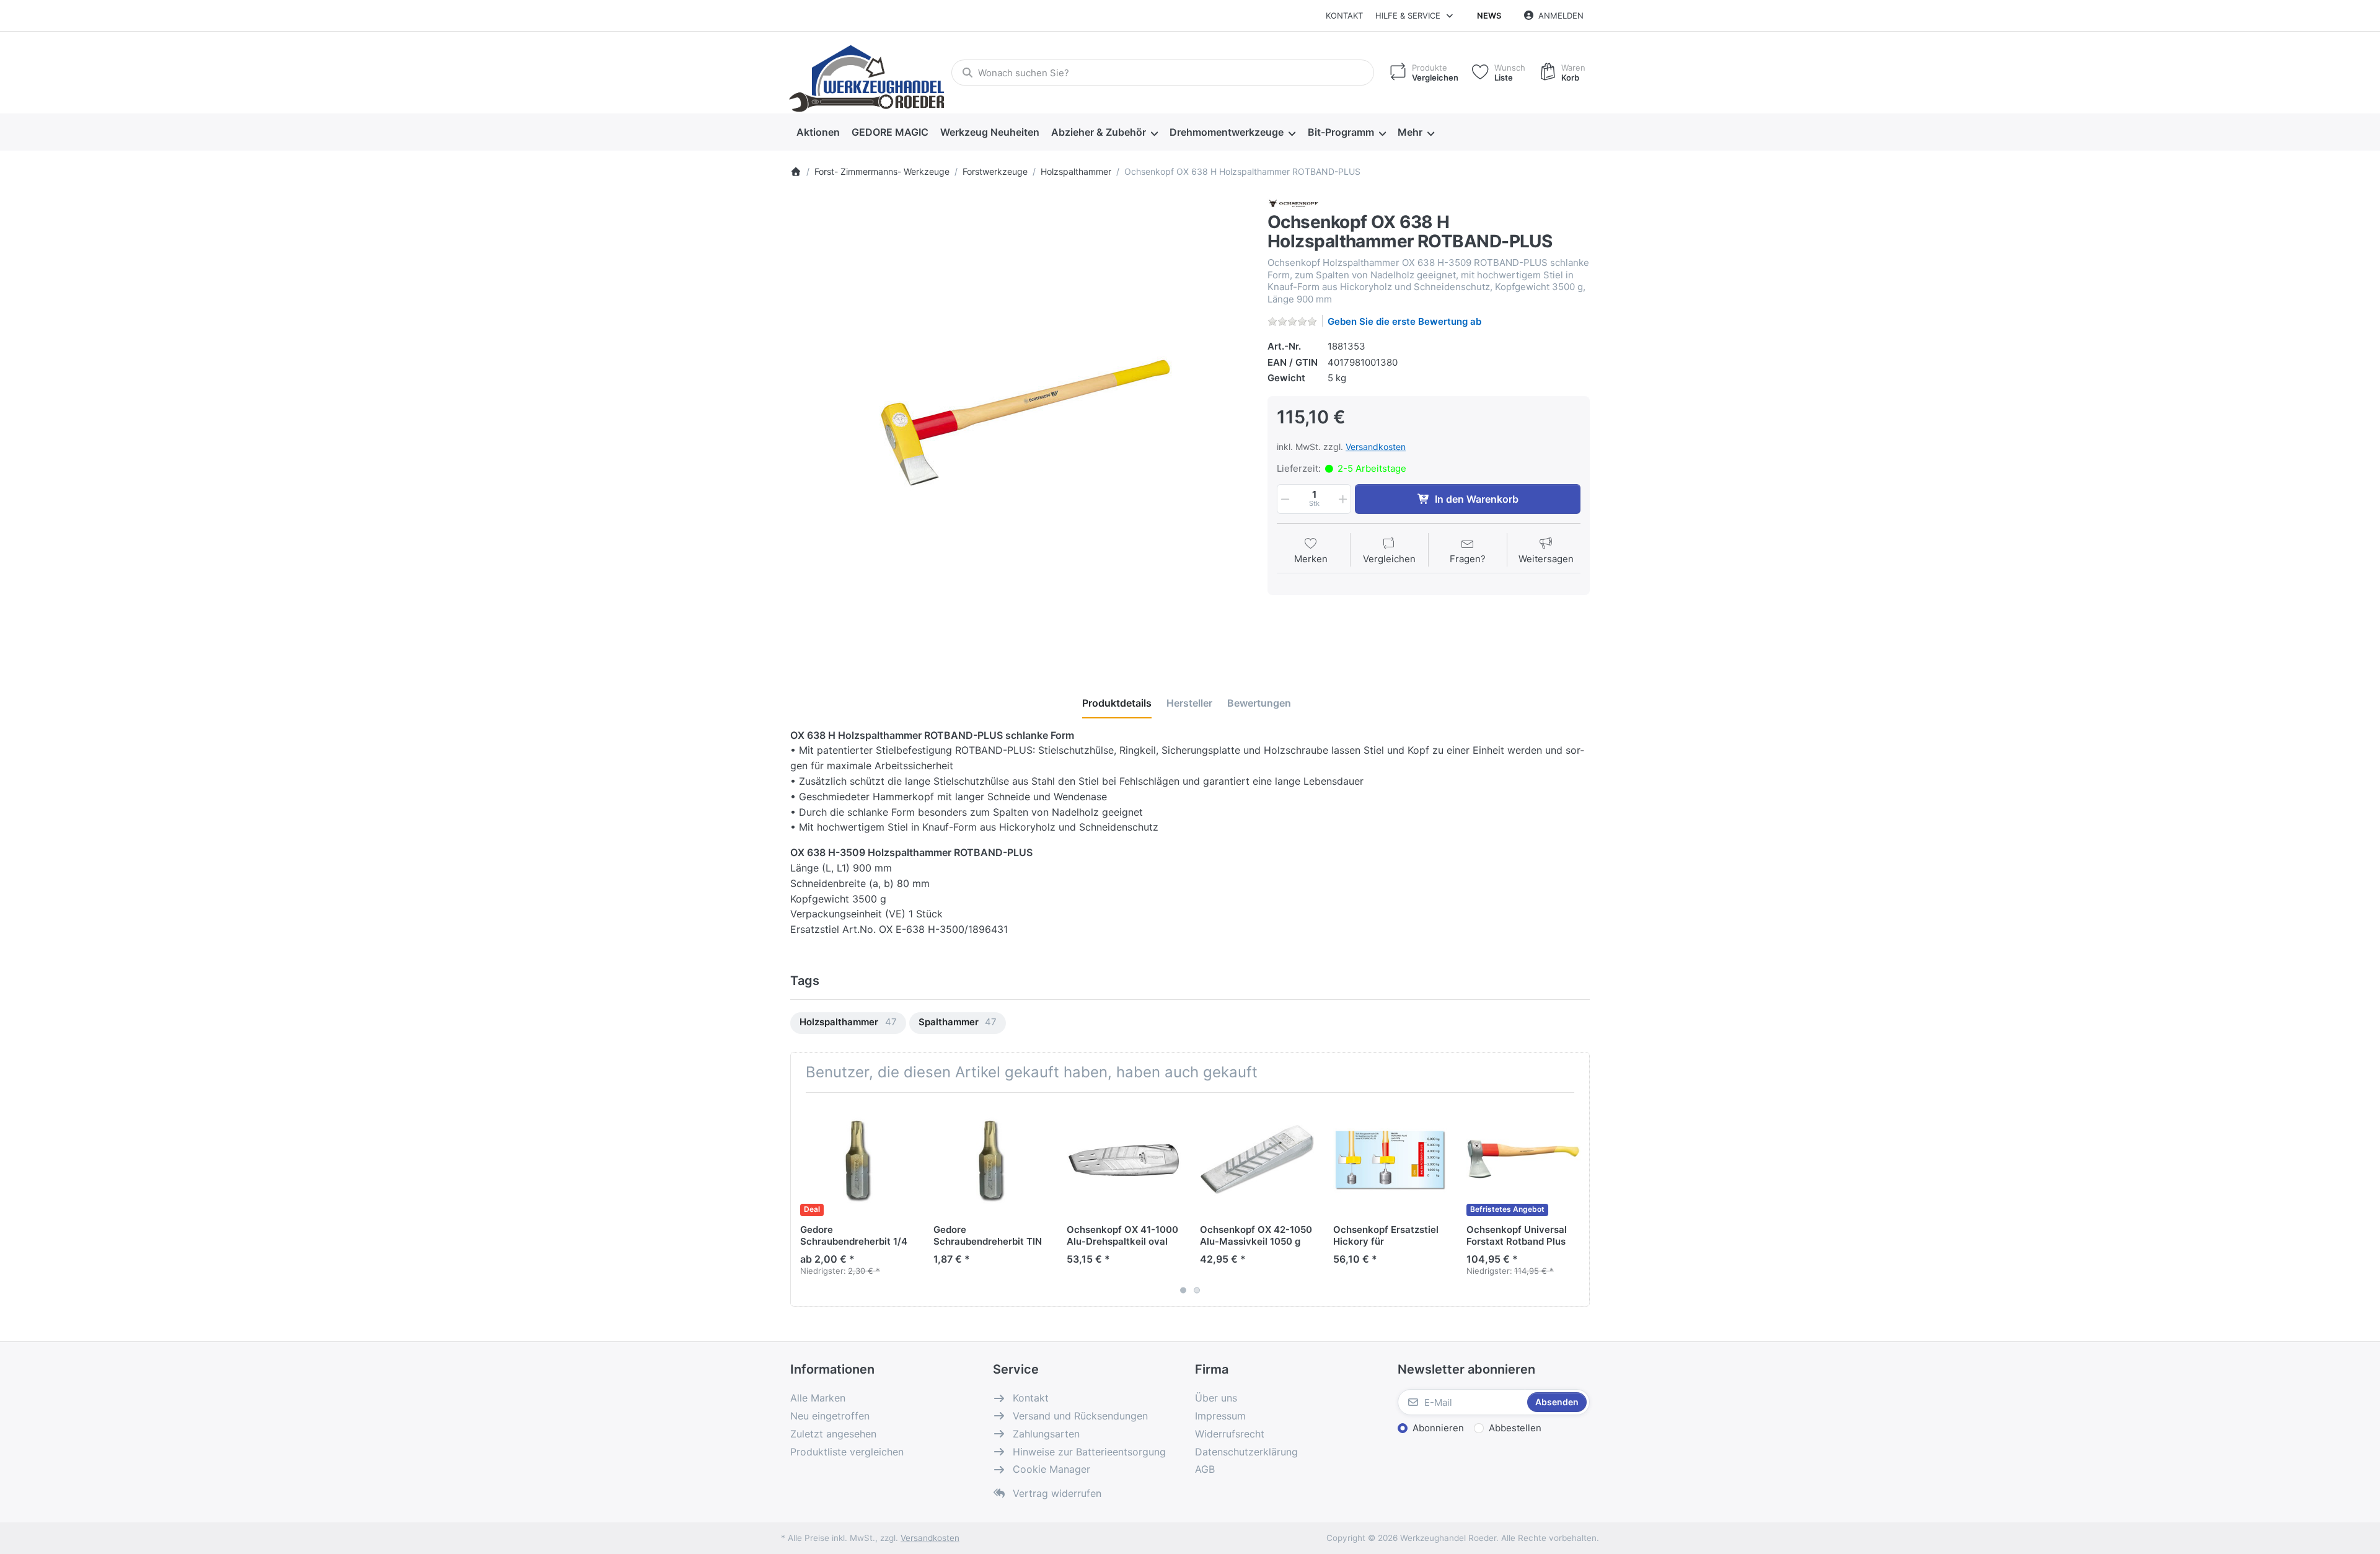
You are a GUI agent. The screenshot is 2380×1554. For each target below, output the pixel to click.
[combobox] (1163, 73)
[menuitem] (818, 133)
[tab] (1117, 703)
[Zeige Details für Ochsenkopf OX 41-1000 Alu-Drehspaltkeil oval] (1124, 1159)
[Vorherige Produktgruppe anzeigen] (804, 1199)
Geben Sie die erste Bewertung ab (1404, 321)
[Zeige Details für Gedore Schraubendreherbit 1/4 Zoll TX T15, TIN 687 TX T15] (857, 1159)
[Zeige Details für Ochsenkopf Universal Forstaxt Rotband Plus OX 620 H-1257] (1523, 1159)
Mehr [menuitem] (1410, 132)
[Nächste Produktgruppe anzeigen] (1576, 1199)
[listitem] (1020, 426)
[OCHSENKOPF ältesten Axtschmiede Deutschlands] (1294, 203)
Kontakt (1344, 15)
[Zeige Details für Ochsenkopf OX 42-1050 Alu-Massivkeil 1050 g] (1257, 1159)
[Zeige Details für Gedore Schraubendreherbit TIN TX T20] (990, 1159)
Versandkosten (1376, 447)
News (1489, 15)
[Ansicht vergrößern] (1020, 426)
